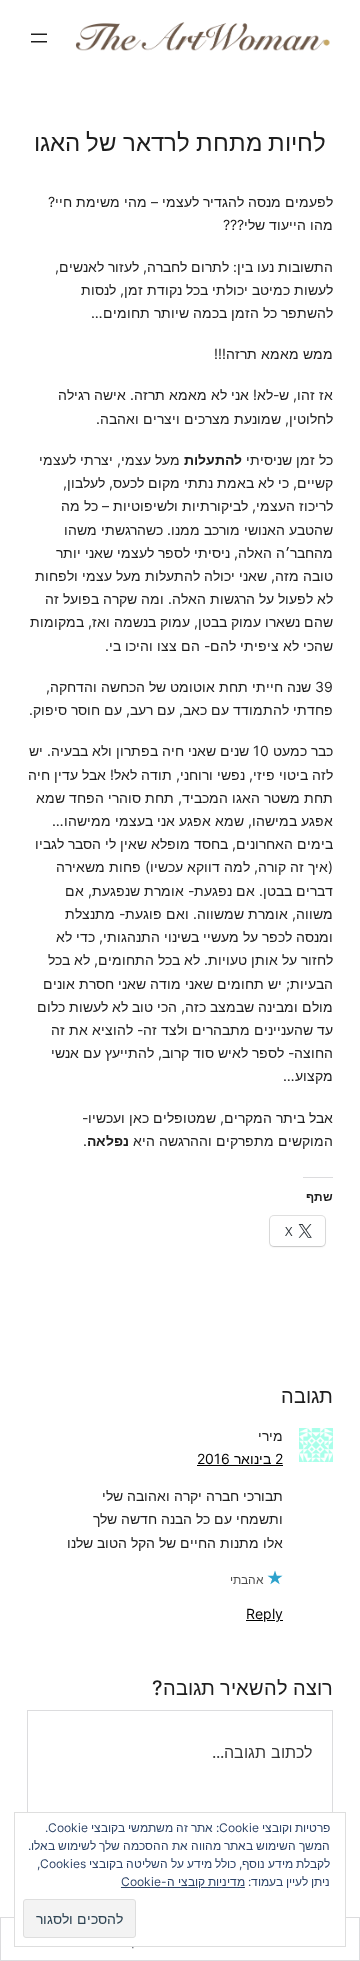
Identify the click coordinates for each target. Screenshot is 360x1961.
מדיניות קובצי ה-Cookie (183, 1881)
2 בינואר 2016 (240, 1458)
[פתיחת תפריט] (39, 38)
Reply (264, 1613)
